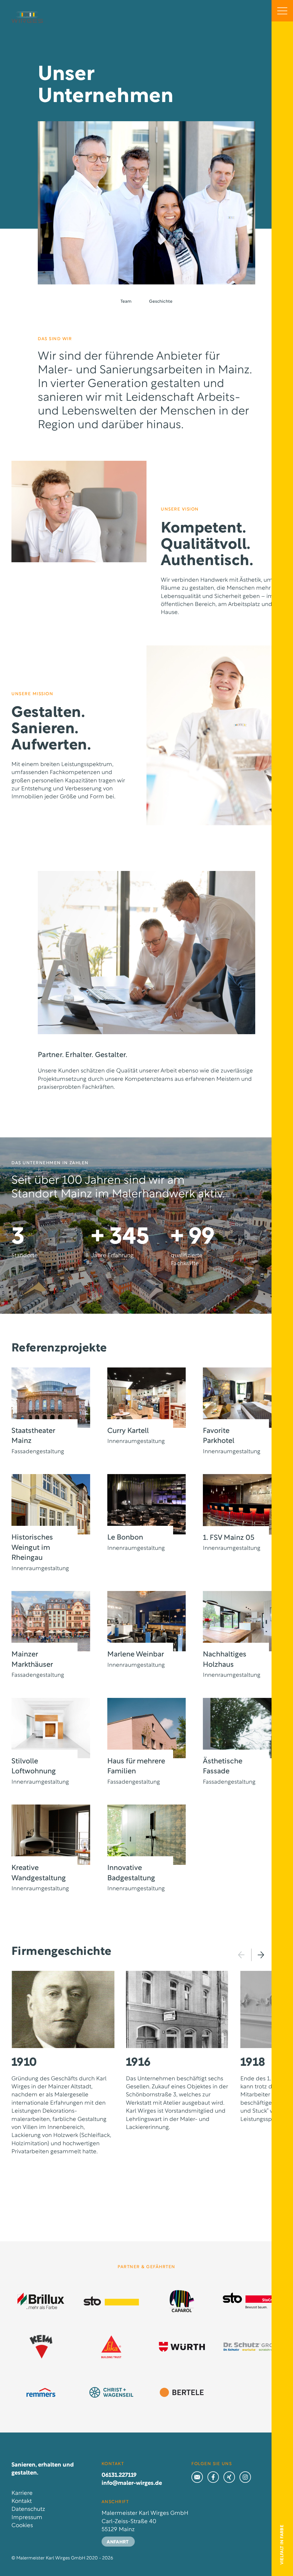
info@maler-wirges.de (132, 2483)
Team (126, 302)
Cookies (22, 2526)
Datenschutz (28, 2509)
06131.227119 (119, 2475)
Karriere (22, 2493)
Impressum (27, 2518)
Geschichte (161, 302)
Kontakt (22, 2501)
